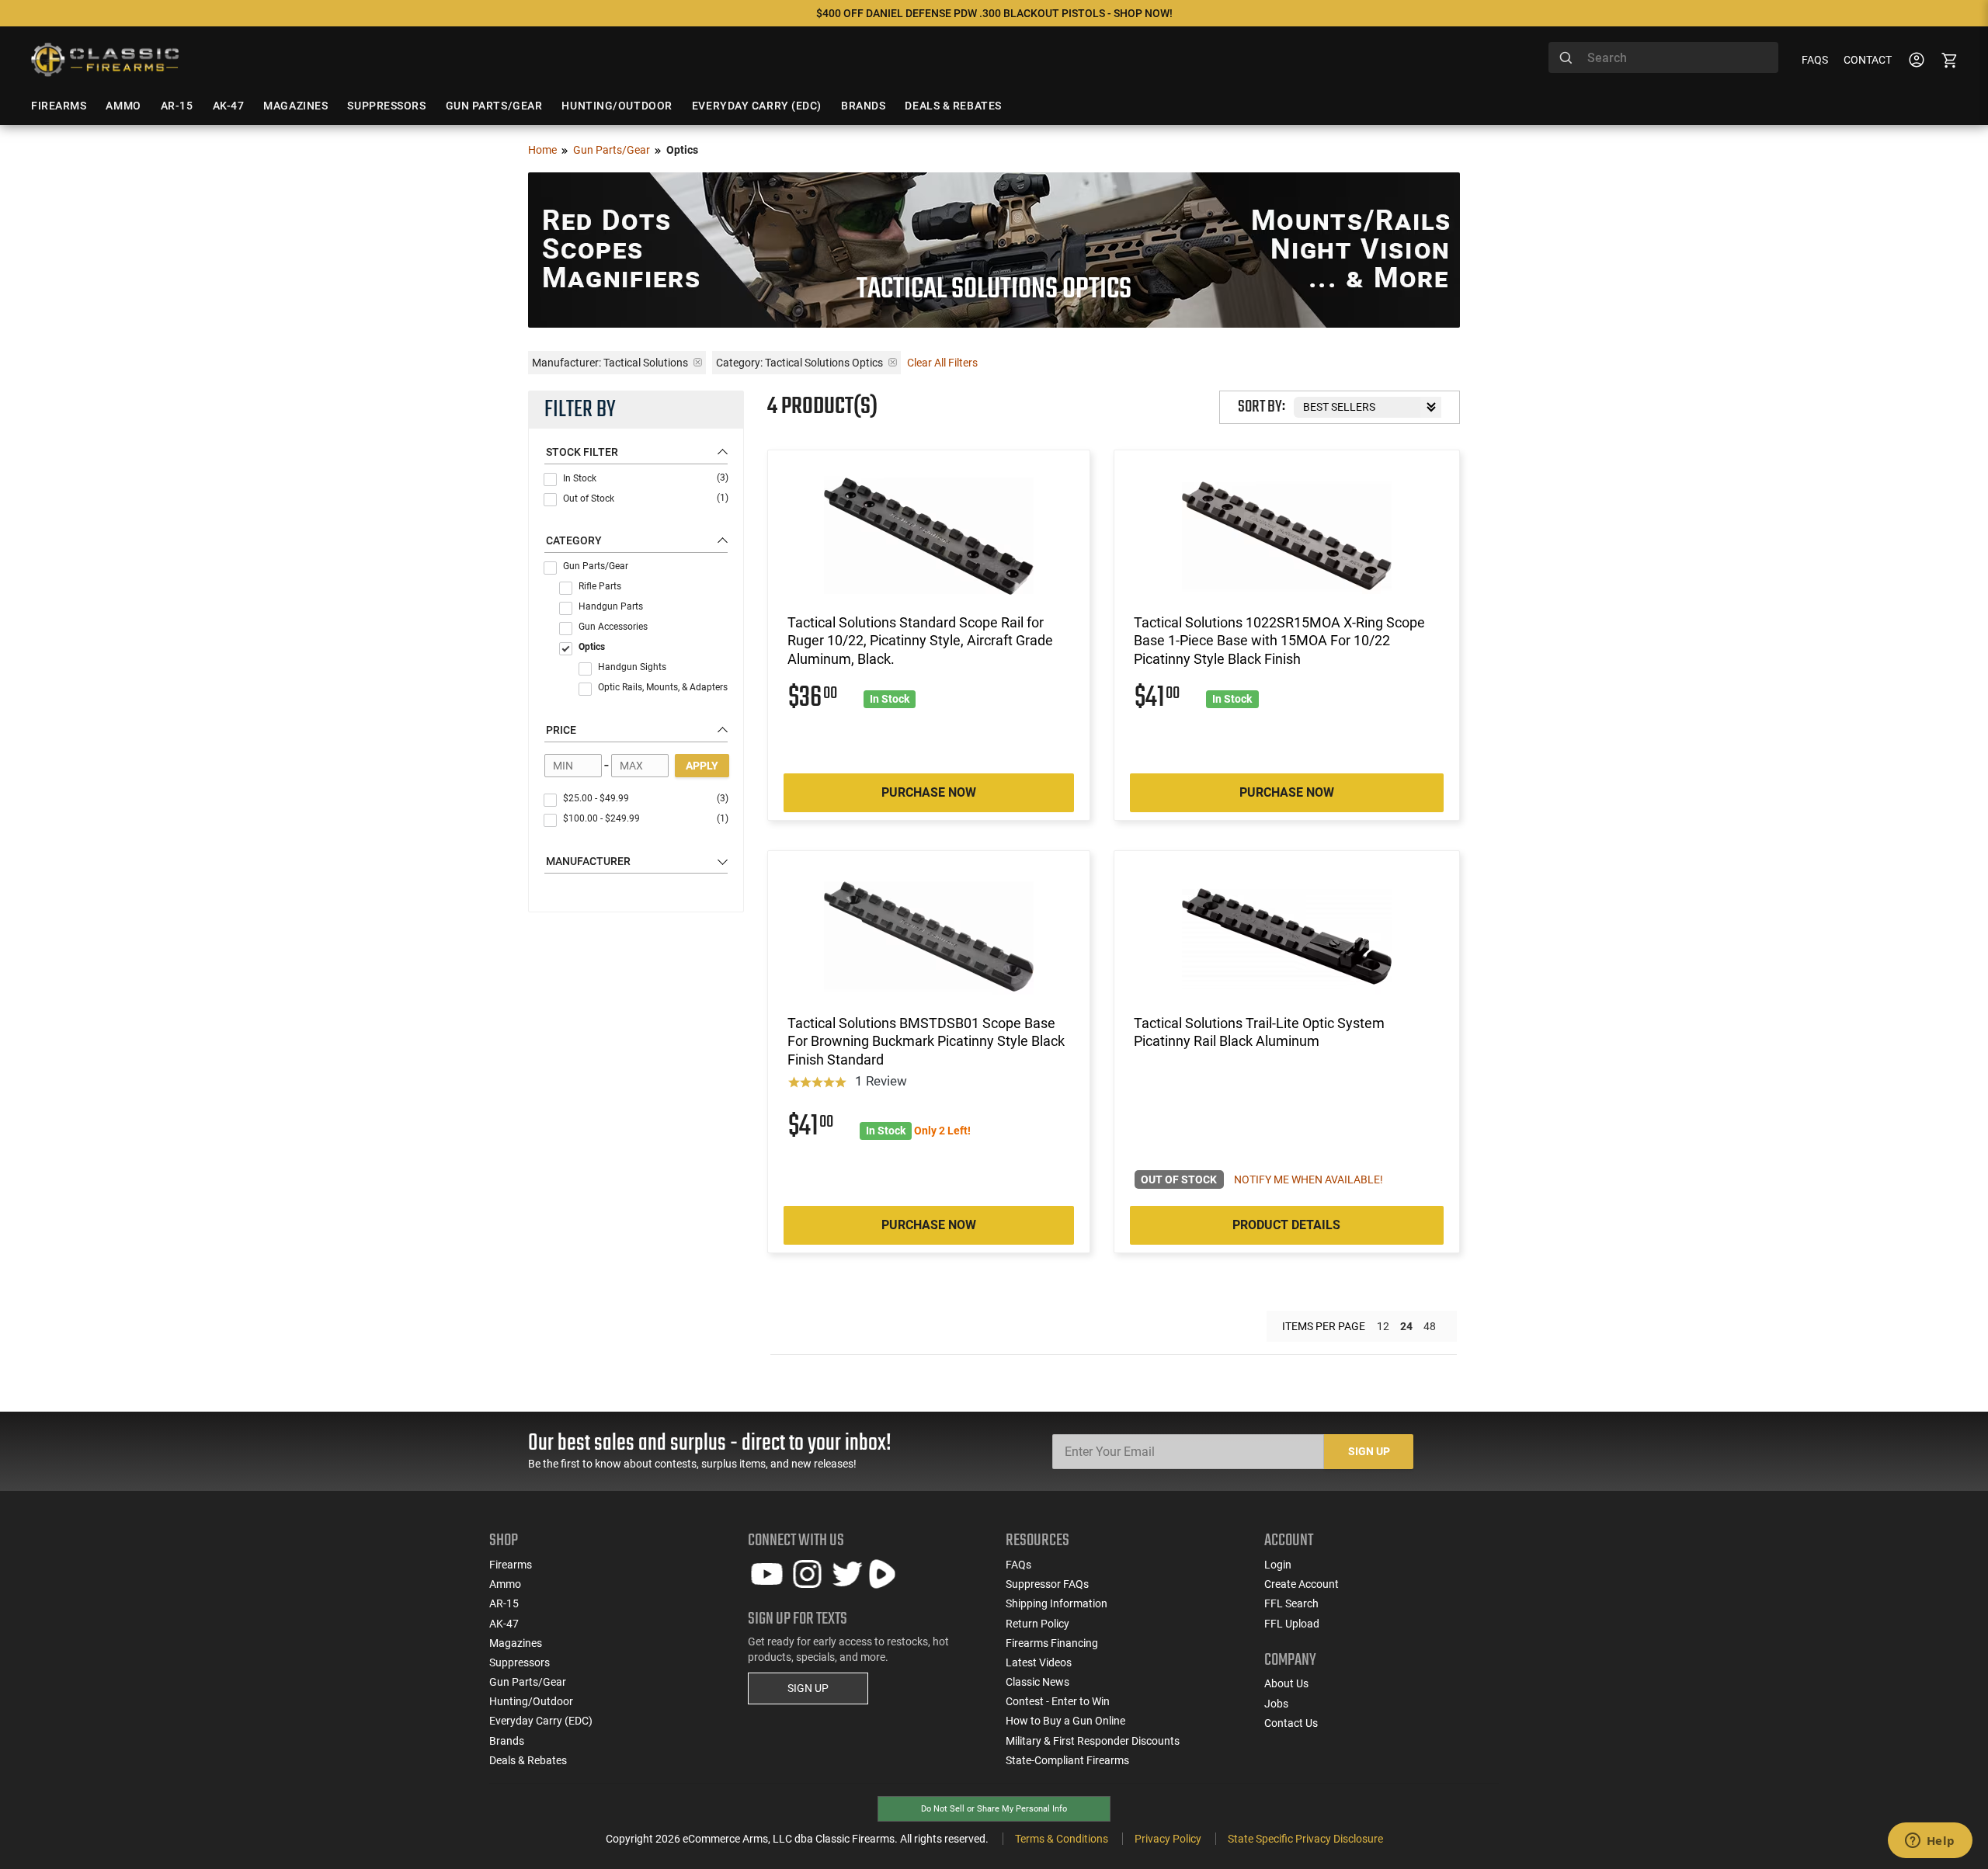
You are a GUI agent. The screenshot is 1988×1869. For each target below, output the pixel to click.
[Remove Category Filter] (893, 362)
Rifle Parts (600, 586)
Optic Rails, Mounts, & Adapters (663, 687)
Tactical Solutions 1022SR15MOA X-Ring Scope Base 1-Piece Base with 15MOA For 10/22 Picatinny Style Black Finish (1279, 641)
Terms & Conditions (1062, 1839)
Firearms (511, 1565)
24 (1406, 1326)
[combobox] (1663, 57)
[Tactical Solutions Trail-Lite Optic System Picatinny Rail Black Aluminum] (1287, 936)
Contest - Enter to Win (1058, 1701)
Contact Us (1291, 1723)
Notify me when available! (1309, 1179)
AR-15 (504, 1603)
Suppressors (520, 1662)
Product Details (1286, 1225)
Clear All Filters (942, 363)
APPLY (702, 766)
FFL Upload (1292, 1624)
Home (542, 150)
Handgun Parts (611, 606)
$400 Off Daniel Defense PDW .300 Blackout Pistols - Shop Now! (994, 13)
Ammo (505, 1584)
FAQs (1815, 60)
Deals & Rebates (528, 1760)
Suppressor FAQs (1047, 1584)
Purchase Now (929, 792)
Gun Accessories (613, 627)
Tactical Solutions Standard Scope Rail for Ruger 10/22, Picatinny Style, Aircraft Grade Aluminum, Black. (920, 641)
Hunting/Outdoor (531, 1701)
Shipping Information (1057, 1603)
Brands (507, 1741)
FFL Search (1291, 1603)
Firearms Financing (1052, 1643)
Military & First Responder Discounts (1093, 1741)
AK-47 (504, 1624)
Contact (1868, 60)
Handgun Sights (632, 667)
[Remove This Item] (698, 362)
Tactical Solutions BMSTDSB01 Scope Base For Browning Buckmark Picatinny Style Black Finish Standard (926, 1041)
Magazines (516, 1643)
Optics (592, 647)
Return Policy (1037, 1624)
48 (1430, 1326)
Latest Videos (1039, 1662)
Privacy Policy (1168, 1839)
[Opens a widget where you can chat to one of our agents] (1930, 1842)
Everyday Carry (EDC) (541, 1721)
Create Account (1302, 1584)
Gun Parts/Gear (612, 150)
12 (1383, 1326)
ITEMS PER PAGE (1324, 1326)
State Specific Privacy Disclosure (1305, 1839)
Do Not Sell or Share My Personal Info (994, 1809)
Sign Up (1369, 1451)
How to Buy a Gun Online (1065, 1721)
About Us (1286, 1683)
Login (1278, 1565)
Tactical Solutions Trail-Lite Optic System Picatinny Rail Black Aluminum (1259, 1032)
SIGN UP (808, 1688)
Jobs (1276, 1704)
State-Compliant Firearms (1067, 1760)
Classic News (1037, 1682)
